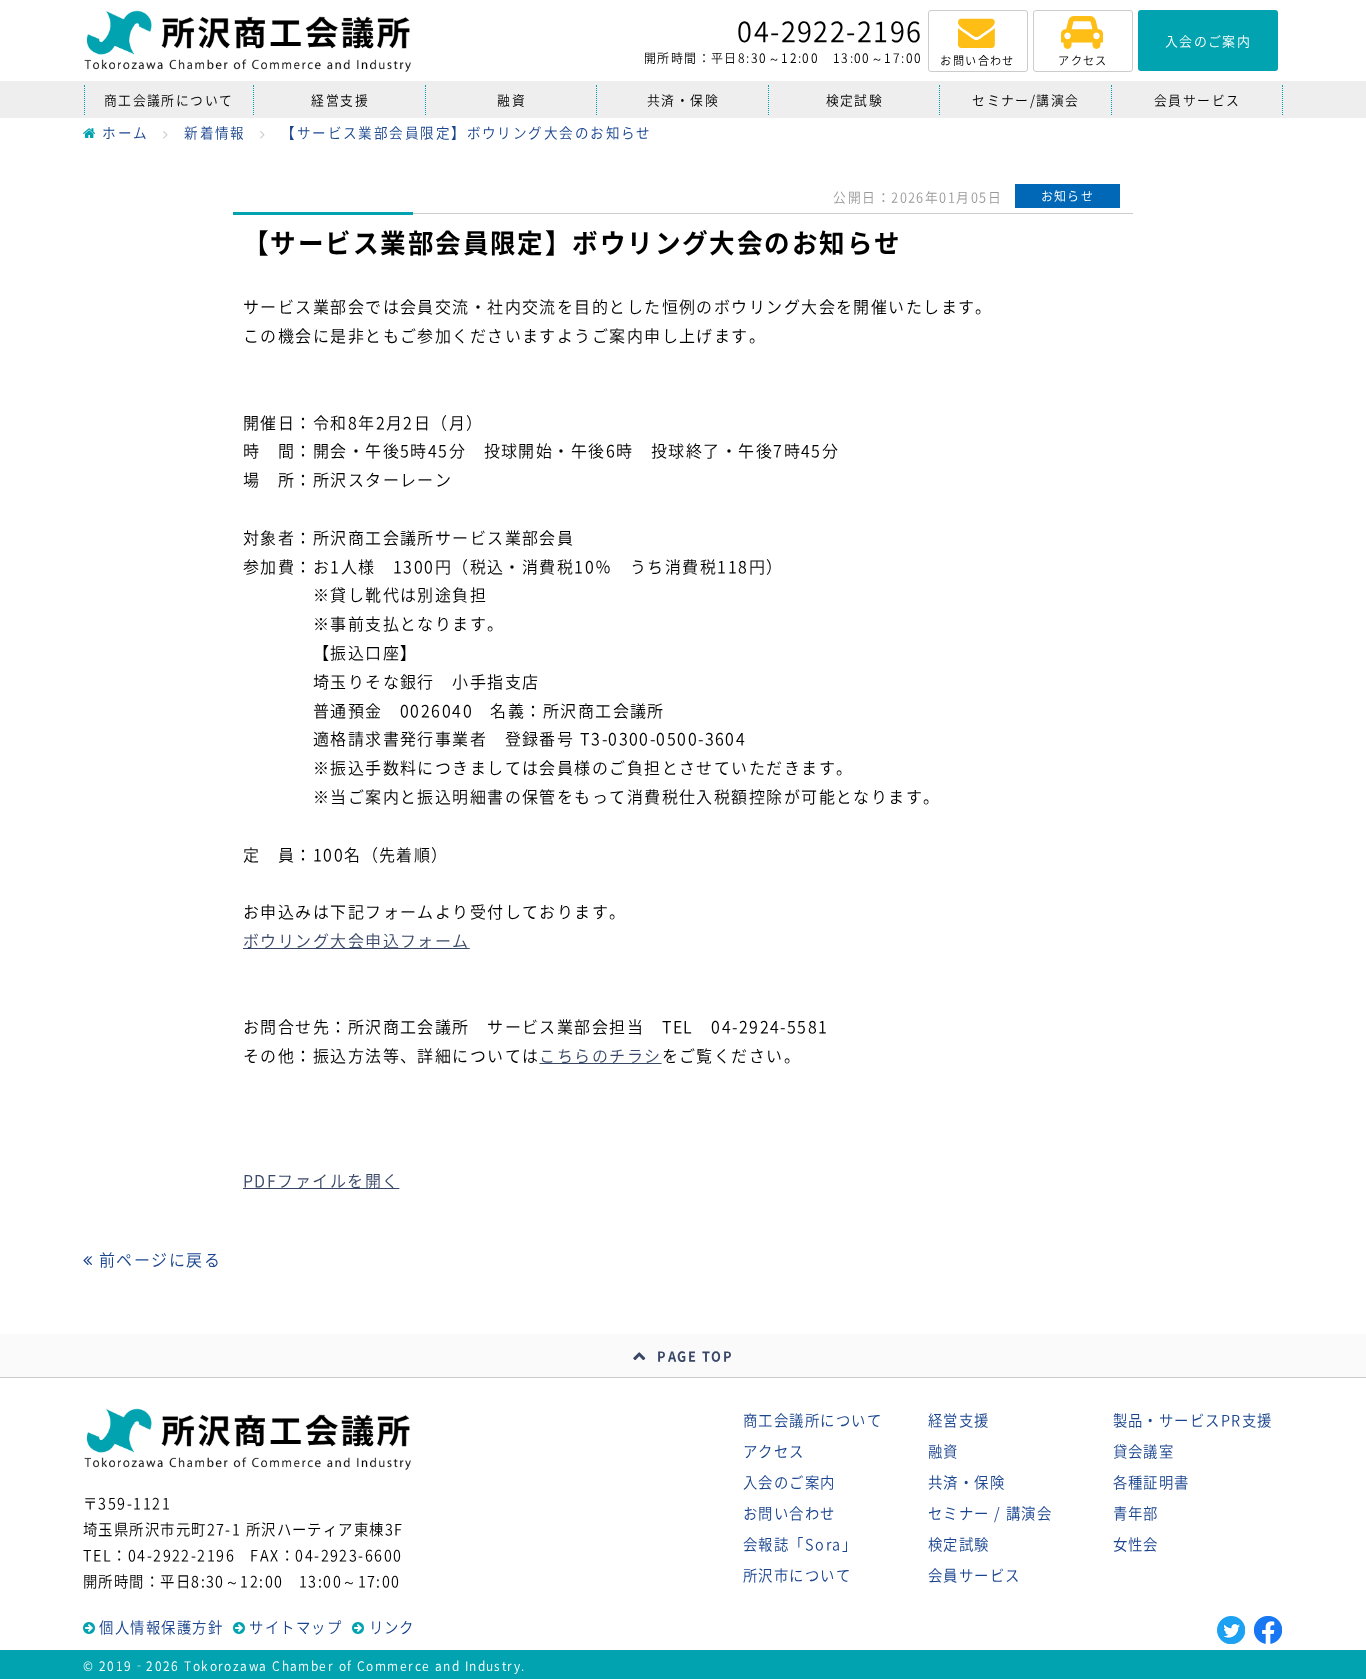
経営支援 (340, 99)
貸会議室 (1144, 1451)
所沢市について (797, 1575)
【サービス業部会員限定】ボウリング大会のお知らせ (466, 132)
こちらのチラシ (600, 1055)
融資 (511, 99)
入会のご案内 (789, 1482)
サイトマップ (295, 1627)
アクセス (774, 1451)
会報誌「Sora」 (800, 1544)
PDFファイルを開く (321, 1180)
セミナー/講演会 (1026, 99)
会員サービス (1197, 99)
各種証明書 (1151, 1482)
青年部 (1136, 1513)
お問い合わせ (789, 1513)
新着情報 (215, 132)
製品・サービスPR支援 (1193, 1420)
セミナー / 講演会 (990, 1513)
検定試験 (855, 99)
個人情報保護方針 (161, 1627)
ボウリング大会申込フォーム (356, 940)
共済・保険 (683, 99)
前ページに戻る (157, 1259)
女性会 (1136, 1544)
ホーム (125, 132)
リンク (392, 1627)
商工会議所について (169, 99)
